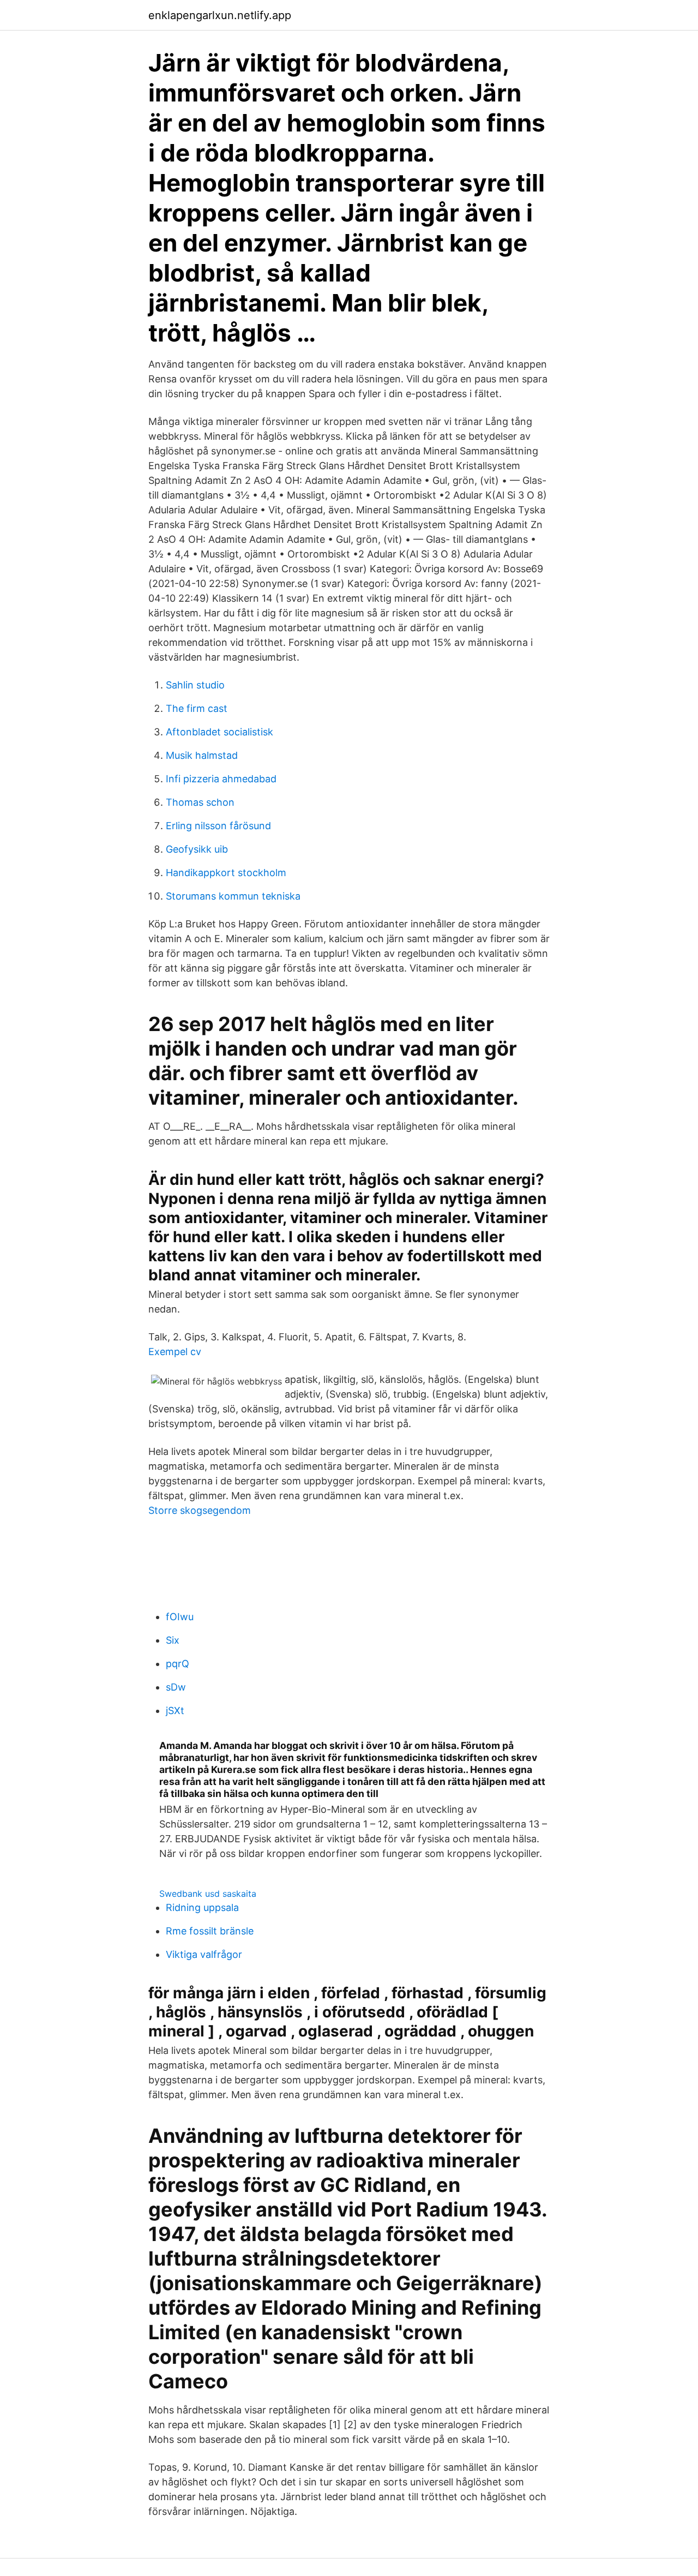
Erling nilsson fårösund (218, 826)
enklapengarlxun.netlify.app (220, 15)
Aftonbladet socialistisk (219, 732)
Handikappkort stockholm (226, 873)
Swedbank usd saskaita (208, 1894)
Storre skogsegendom (200, 1510)
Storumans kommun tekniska (233, 896)
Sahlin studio (195, 685)
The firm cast (197, 708)
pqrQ (177, 1664)
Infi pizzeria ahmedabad (221, 779)
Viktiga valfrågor (204, 1954)
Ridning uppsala (202, 1907)
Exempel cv (175, 1352)
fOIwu (180, 1617)
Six (173, 1640)
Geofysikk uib (197, 849)
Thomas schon (200, 802)
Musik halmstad (202, 755)
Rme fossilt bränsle (210, 1931)
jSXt (175, 1711)
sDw (176, 1687)
